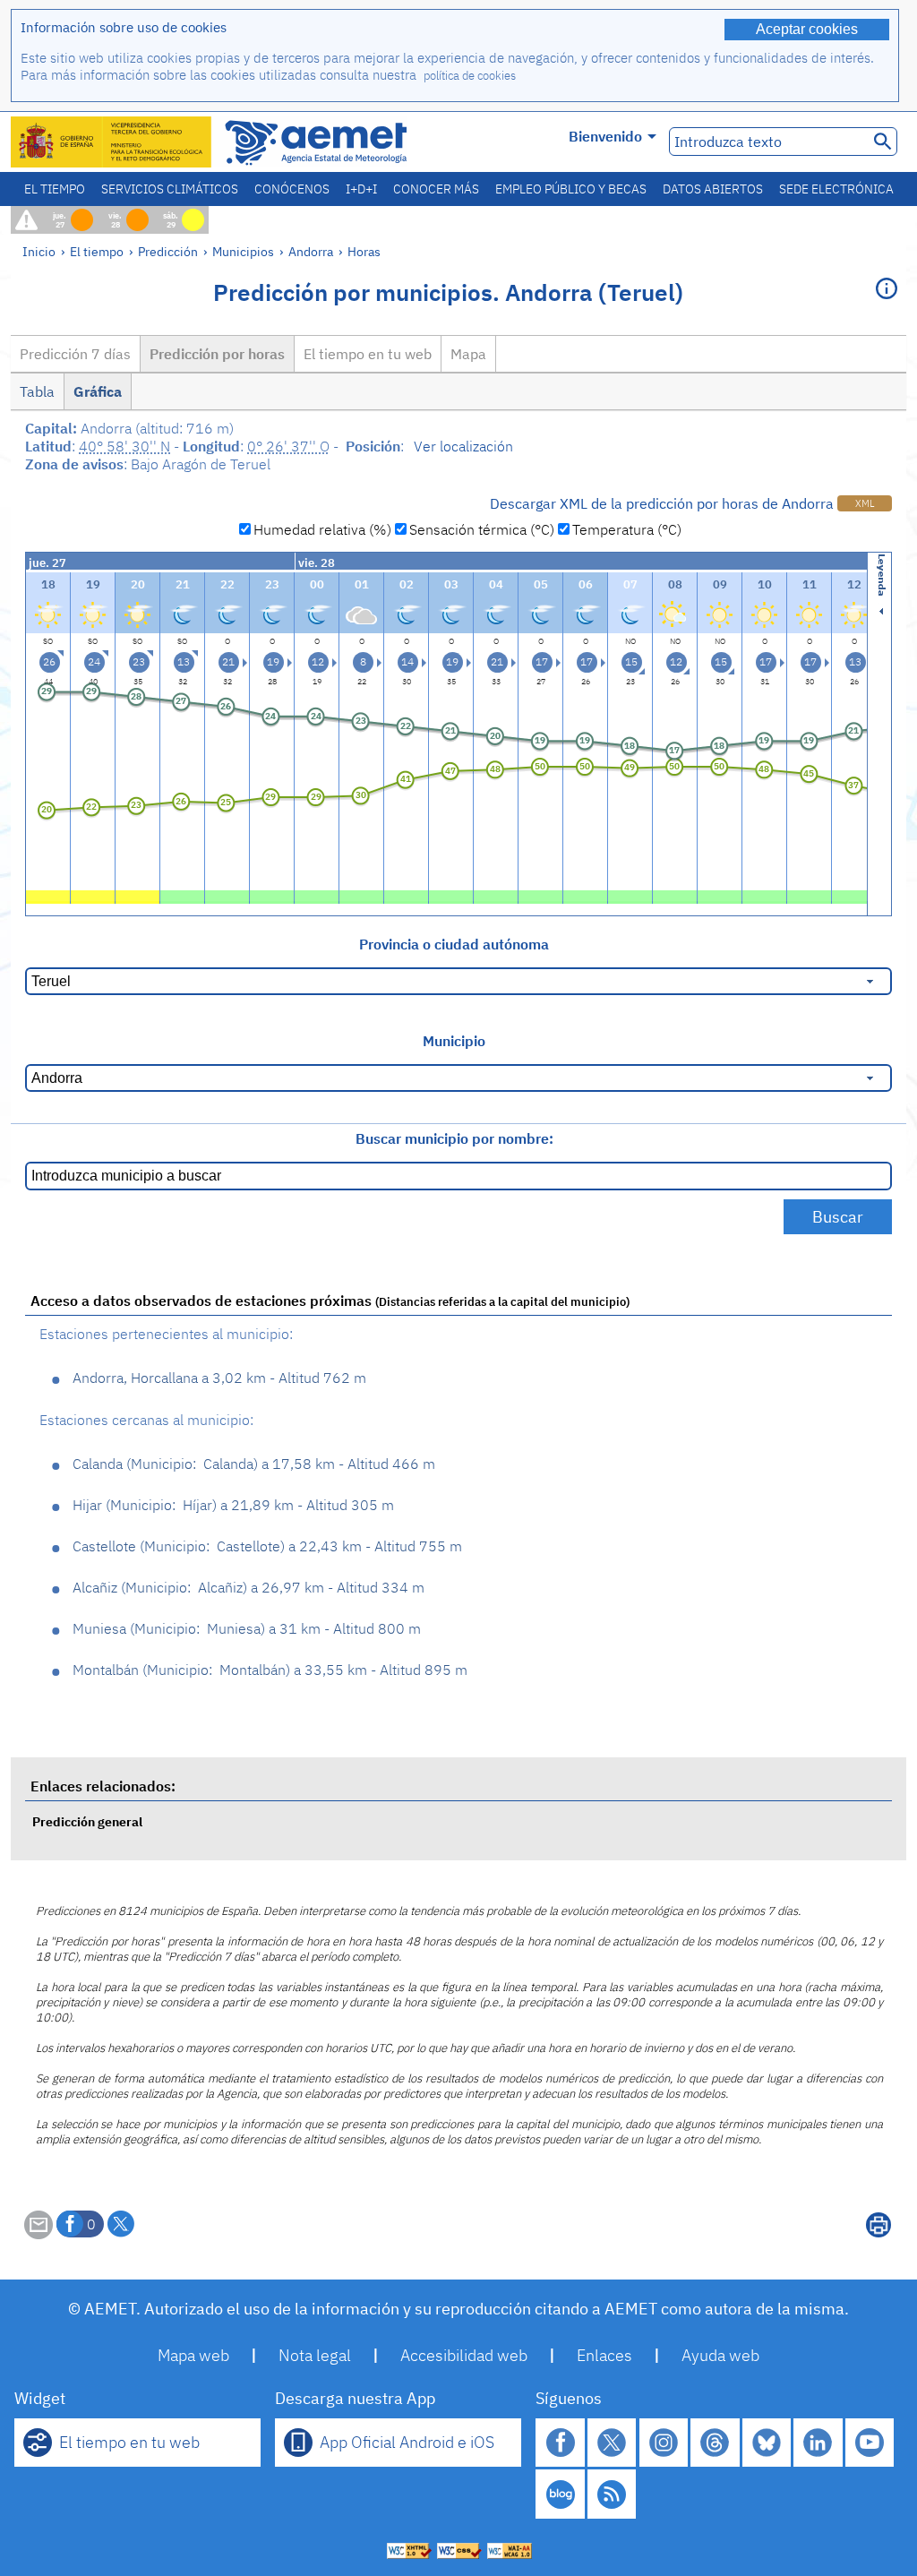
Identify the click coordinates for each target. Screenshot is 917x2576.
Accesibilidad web (464, 2355)
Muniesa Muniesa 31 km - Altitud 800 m (247, 1628)
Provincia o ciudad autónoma (454, 944)
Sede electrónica (836, 189)
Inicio (39, 251)
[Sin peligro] (182, 895)
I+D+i (361, 189)
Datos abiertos (713, 189)
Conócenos (292, 189)
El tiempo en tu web (368, 354)
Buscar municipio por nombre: (454, 1138)
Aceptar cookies (807, 29)
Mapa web (193, 2355)
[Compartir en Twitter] (121, 2224)
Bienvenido (605, 136)
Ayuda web (720, 2355)
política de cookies (470, 76)
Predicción (168, 251)
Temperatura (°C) (627, 529)
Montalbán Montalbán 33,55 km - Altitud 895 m (270, 1670)
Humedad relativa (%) (322, 529)
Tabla (37, 391)
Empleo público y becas (571, 189)
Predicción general (87, 1821)
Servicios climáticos (170, 189)
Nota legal (315, 2355)
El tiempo (55, 189)
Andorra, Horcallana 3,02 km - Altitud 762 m (219, 1378)
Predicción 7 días (75, 354)
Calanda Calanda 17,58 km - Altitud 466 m (254, 1464)
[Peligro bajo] (48, 895)
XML (865, 503)
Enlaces (604, 2355)
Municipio (454, 1041)
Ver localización (463, 446)
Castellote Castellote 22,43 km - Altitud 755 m (267, 1546)
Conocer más (436, 189)
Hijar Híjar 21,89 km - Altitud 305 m (233, 1505)
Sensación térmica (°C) (482, 529)
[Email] (39, 2234)
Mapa (468, 354)
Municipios (243, 251)
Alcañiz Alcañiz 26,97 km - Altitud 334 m (249, 1587)
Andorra (311, 251)
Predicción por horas (217, 354)
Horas (364, 251)
